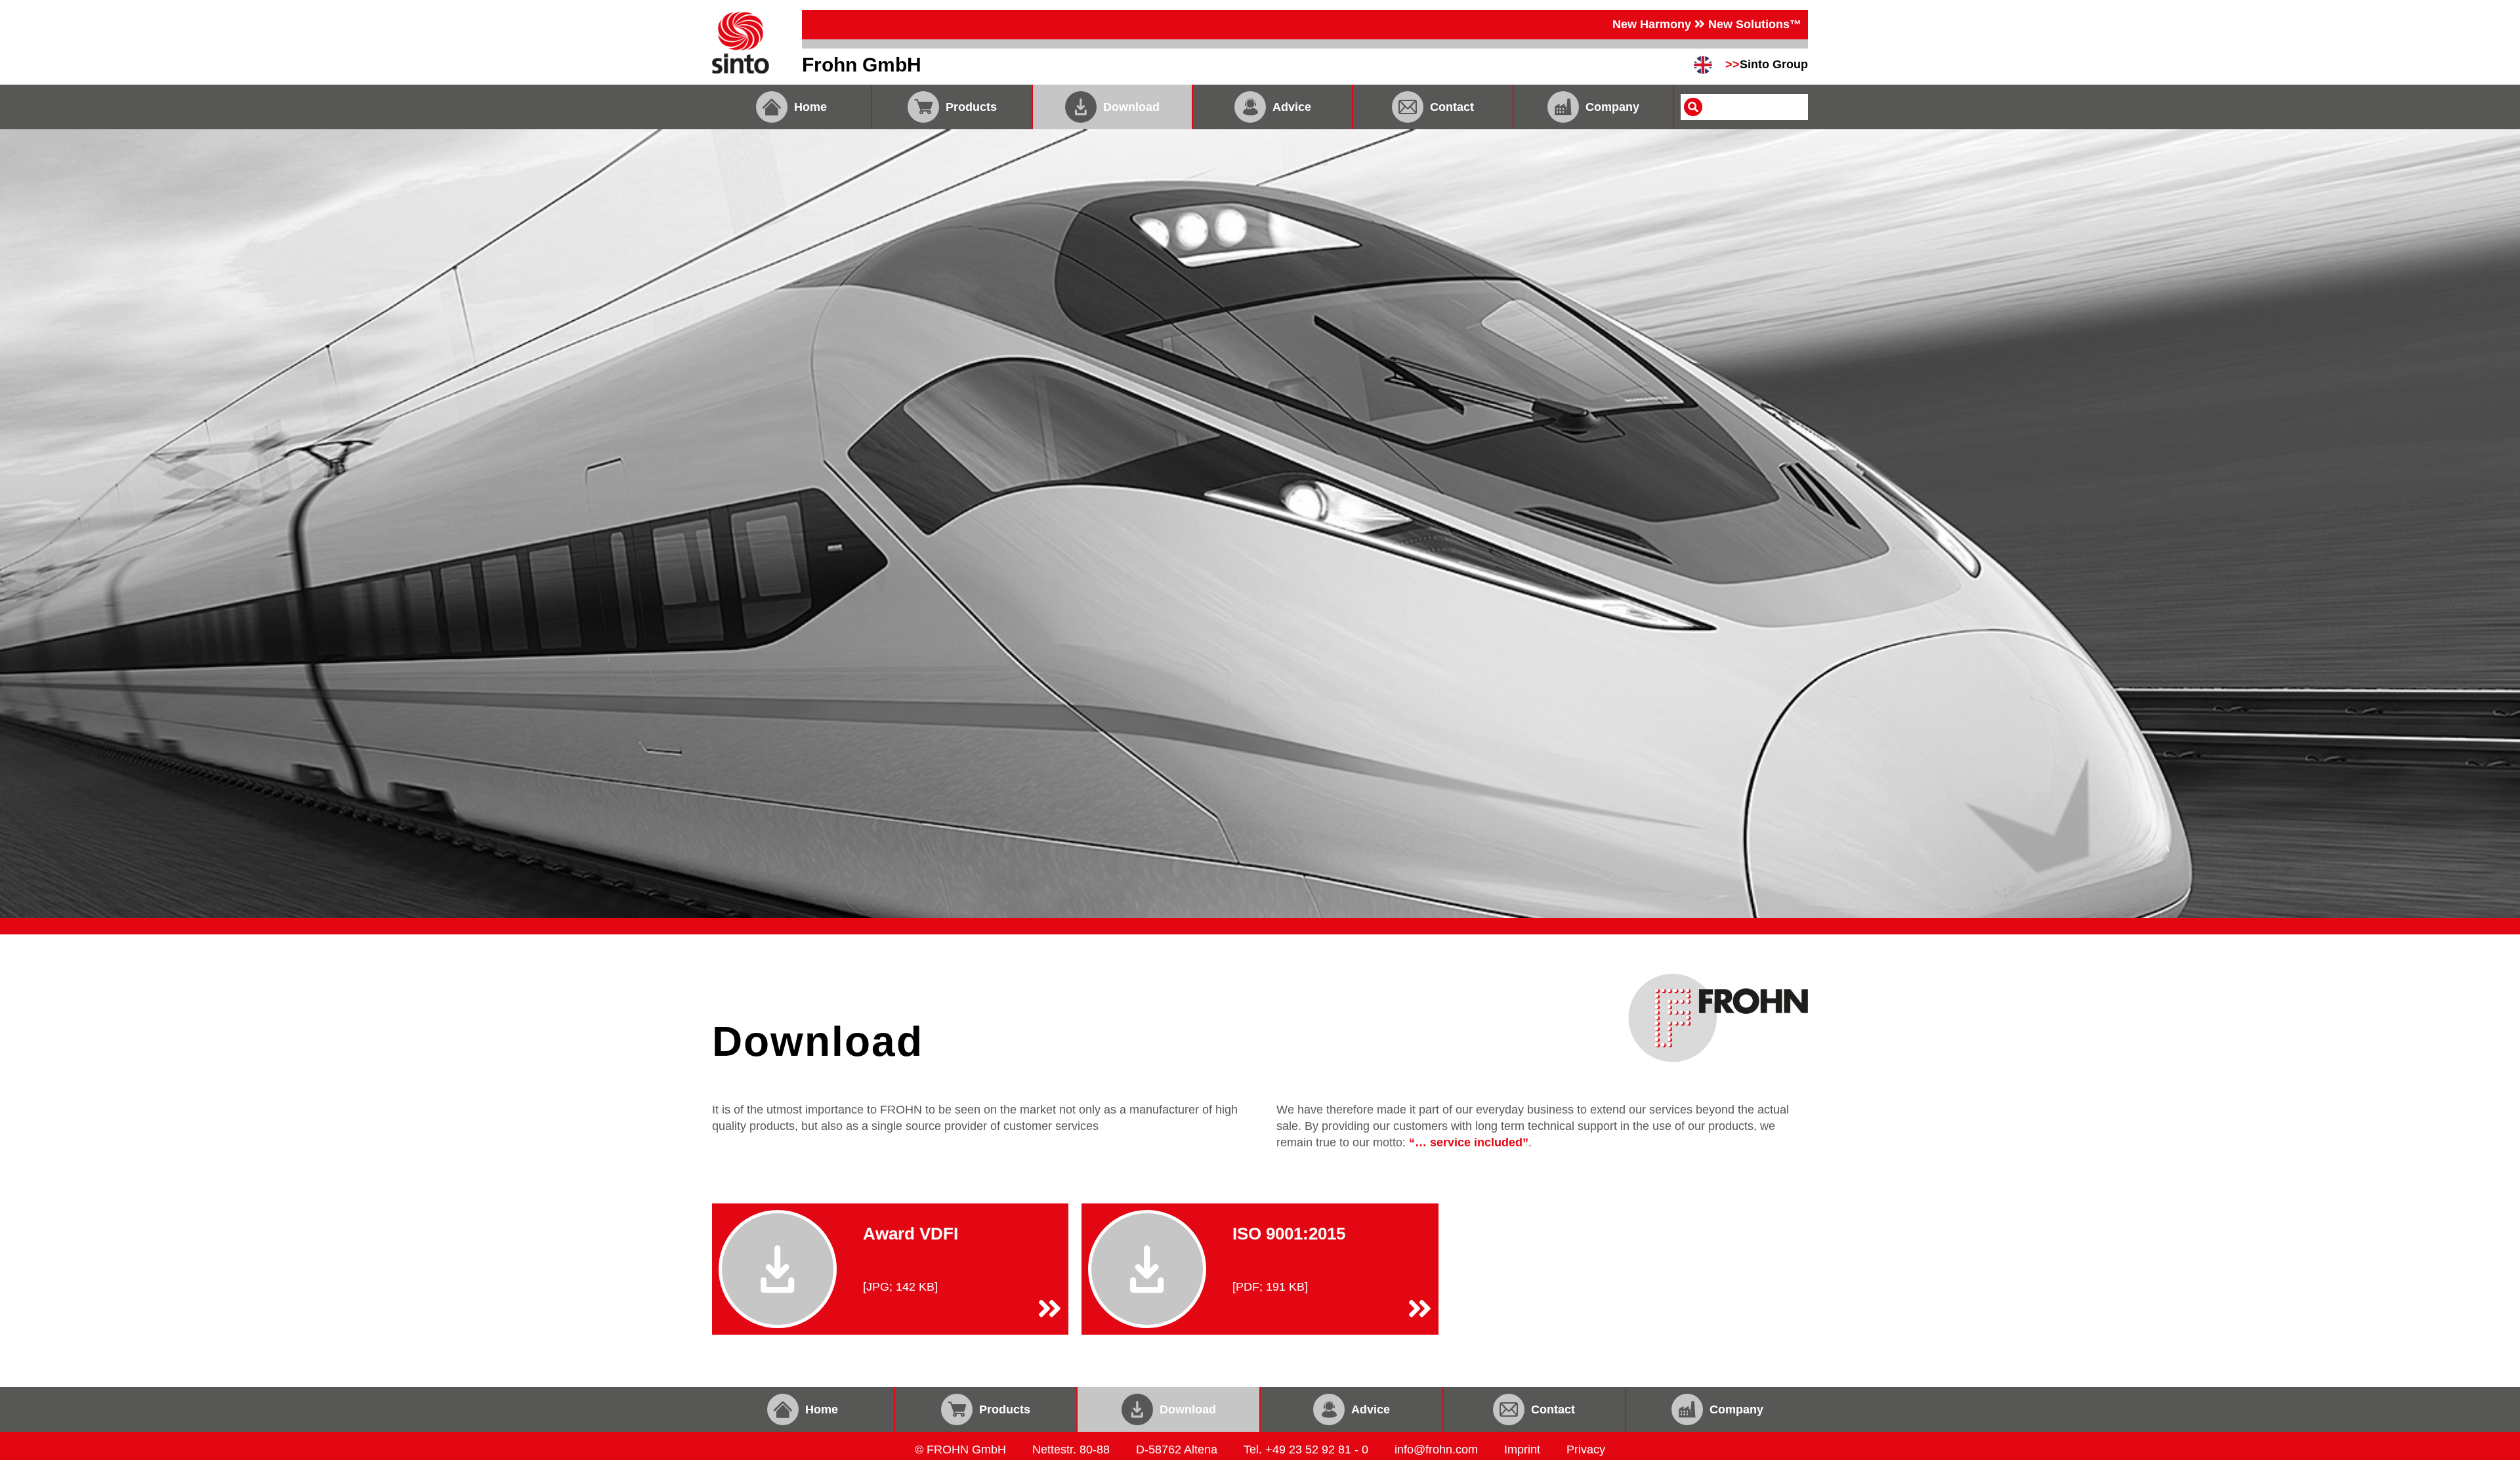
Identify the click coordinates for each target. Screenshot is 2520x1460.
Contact (1452, 107)
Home (810, 107)
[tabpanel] (1260, 524)
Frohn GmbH (862, 65)
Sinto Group (1767, 64)
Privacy (1586, 1450)
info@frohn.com (1436, 1450)
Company (1612, 107)
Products (971, 107)
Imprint (1522, 1450)
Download (1131, 107)
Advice (1292, 107)
